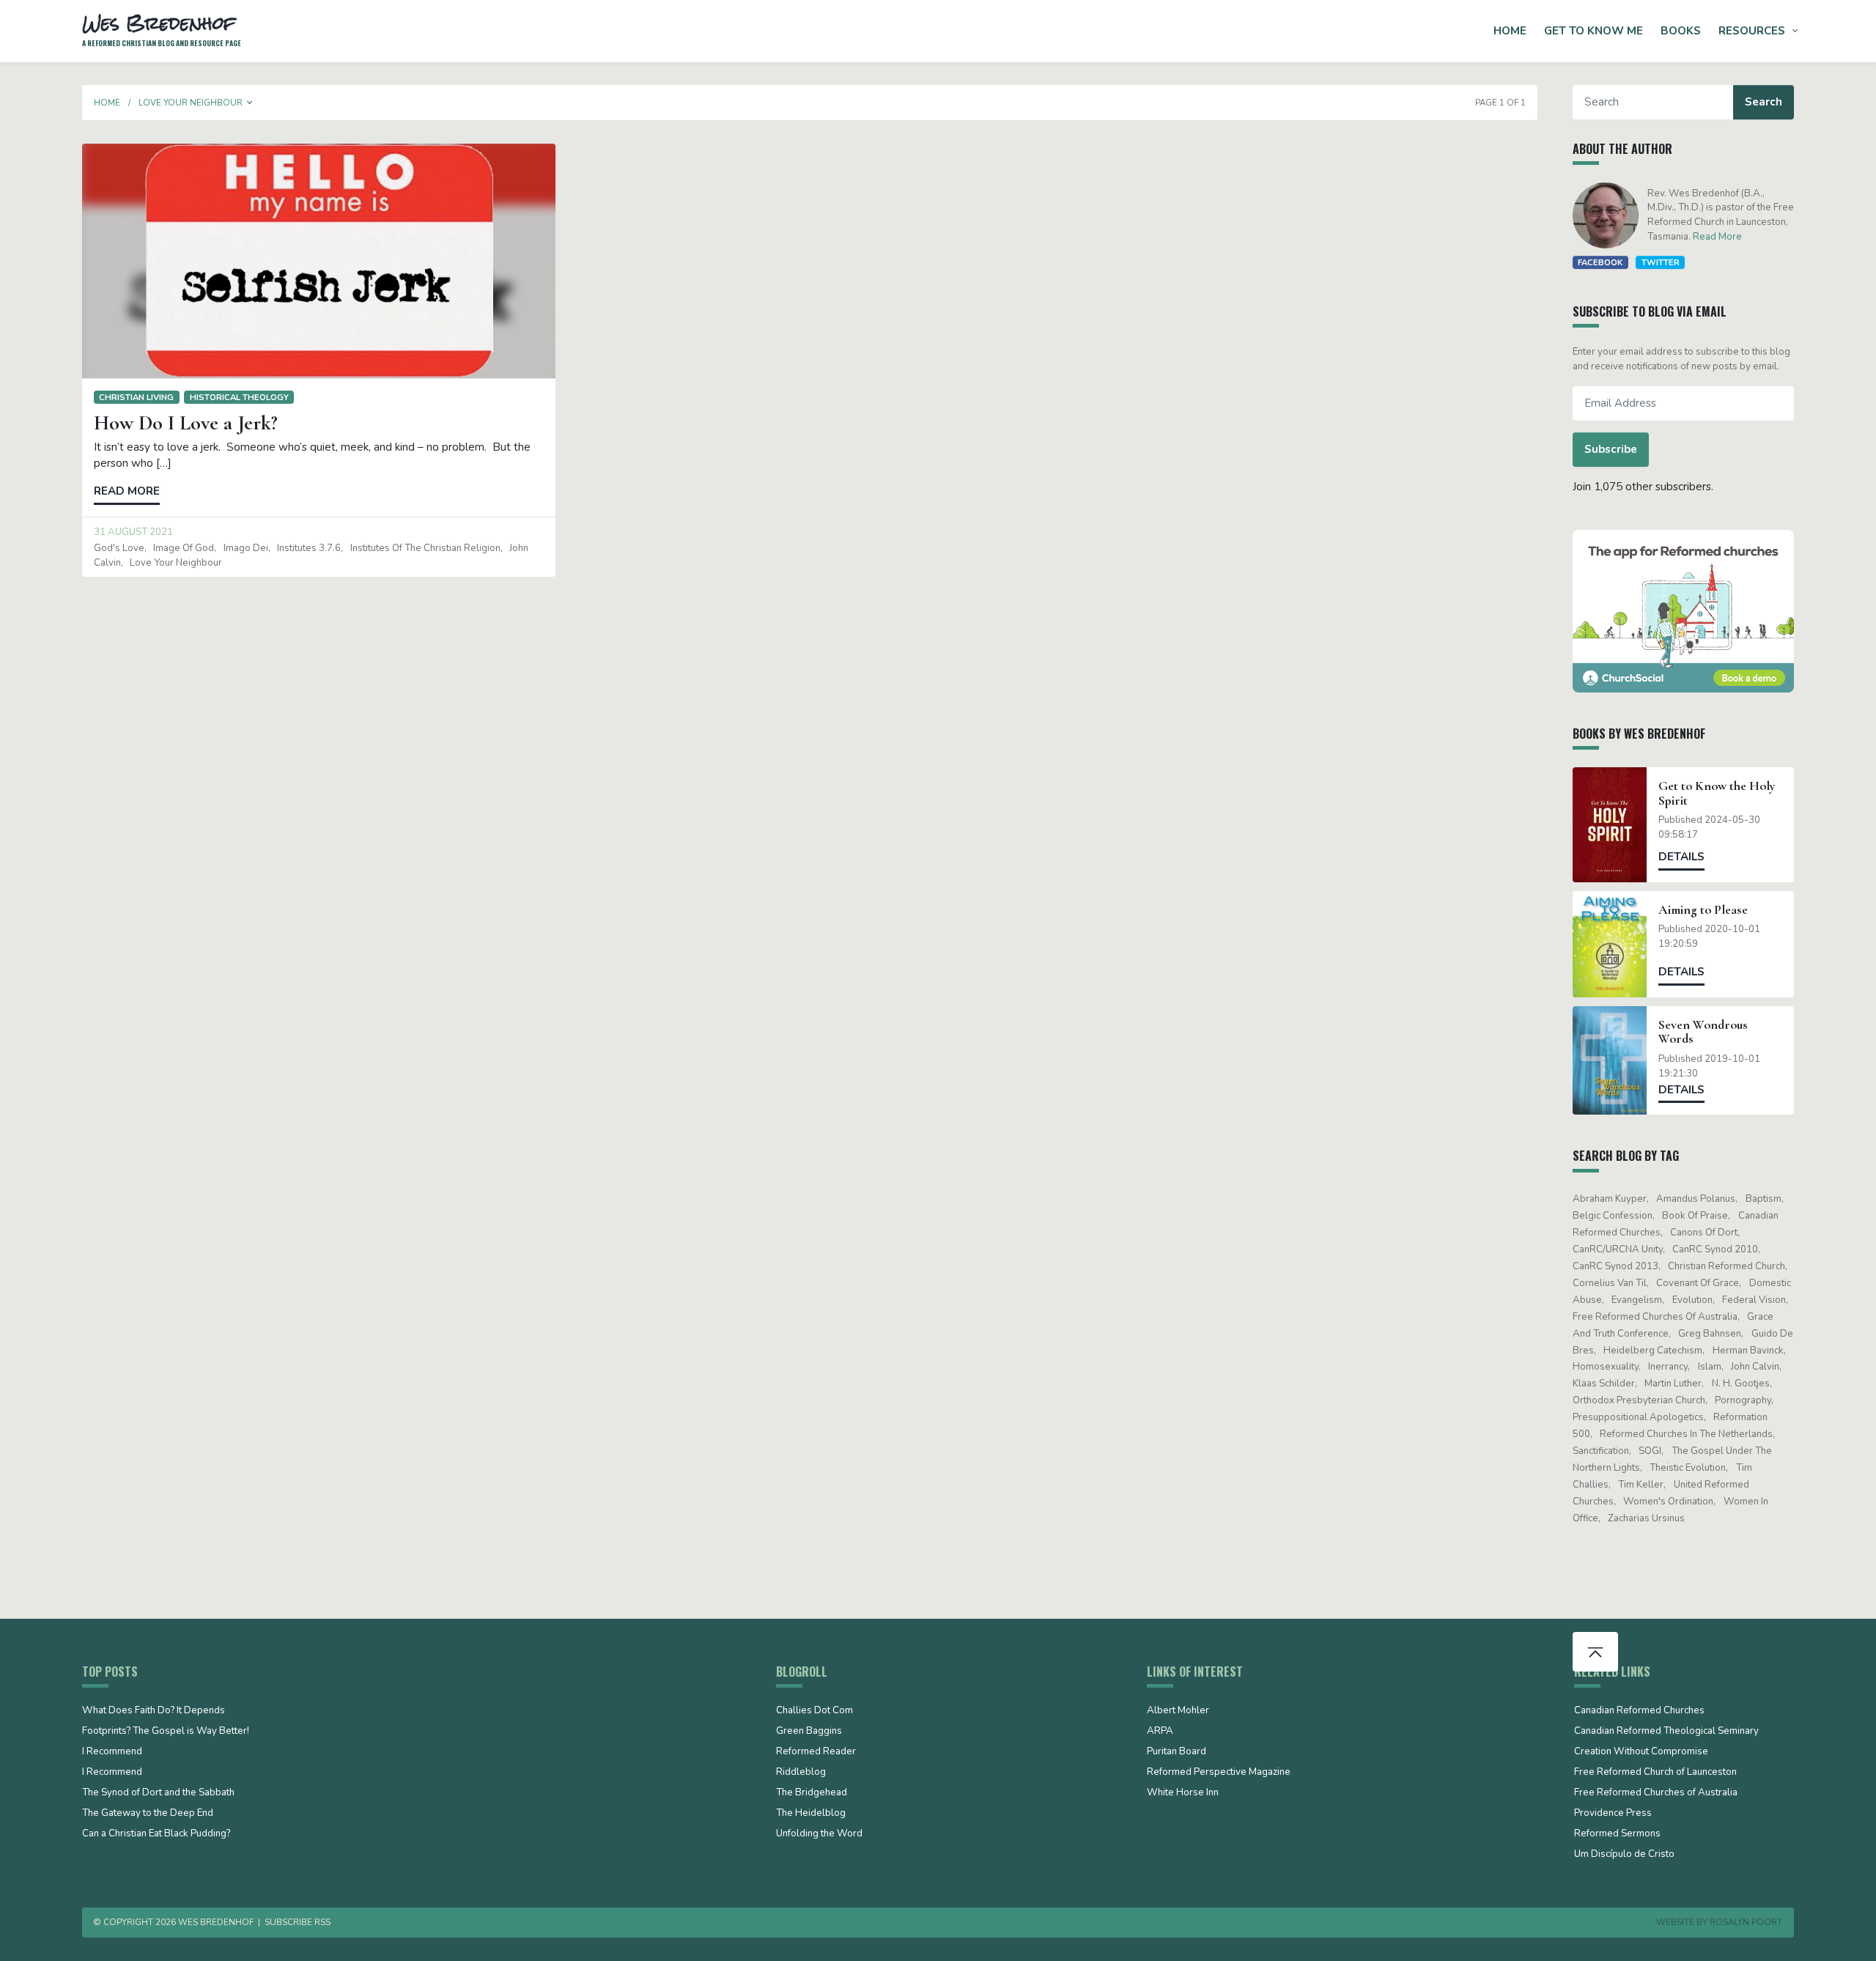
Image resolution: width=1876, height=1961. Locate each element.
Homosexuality (1606, 1367)
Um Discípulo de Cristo (1624, 1855)
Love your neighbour (176, 563)
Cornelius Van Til (1610, 1283)
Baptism (1764, 1199)
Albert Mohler (1178, 1711)
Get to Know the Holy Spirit (1717, 793)
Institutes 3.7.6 (309, 548)
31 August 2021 (133, 532)
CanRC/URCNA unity (1618, 1249)
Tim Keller (1641, 1485)
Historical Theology (239, 397)
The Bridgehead (812, 1793)
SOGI (1650, 1451)
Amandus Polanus (1696, 1199)
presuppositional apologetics (1638, 1417)
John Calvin (1755, 1367)
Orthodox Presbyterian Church (1639, 1400)
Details (1681, 857)
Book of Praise (1695, 1216)
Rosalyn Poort (1746, 1922)
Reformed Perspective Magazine (1219, 1773)
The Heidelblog (811, 1814)
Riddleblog (801, 1773)
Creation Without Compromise (1641, 1752)
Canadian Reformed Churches (1639, 1711)
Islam (1710, 1367)
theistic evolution (1688, 1468)
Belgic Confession (1613, 1216)
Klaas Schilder (1604, 1384)
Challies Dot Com (815, 1711)
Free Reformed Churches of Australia (1655, 1317)
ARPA (1160, 1732)
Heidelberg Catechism (1653, 1351)
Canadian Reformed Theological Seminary (1666, 1732)
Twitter (1661, 262)
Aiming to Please (1703, 910)
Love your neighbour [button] (191, 103)
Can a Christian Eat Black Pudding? (156, 1834)
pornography (1743, 1400)
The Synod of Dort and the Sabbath (158, 1793)
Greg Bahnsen (1710, 1334)
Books (1681, 31)
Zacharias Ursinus (1646, 1518)
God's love (119, 548)
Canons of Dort (1704, 1233)
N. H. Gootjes (1741, 1384)
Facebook (1600, 262)
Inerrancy (1668, 1367)
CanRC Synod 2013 (1615, 1266)
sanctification (1601, 1451)
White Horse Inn (1183, 1793)
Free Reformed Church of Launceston (1655, 1773)
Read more (127, 491)
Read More (1717, 237)
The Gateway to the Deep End (148, 1814)
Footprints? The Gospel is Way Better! (166, 1732)
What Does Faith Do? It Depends (154, 1711)
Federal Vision (1754, 1300)
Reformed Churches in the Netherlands (1686, 1434)
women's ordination (1668, 1502)
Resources (1752, 31)
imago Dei (246, 548)
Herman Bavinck (1748, 1351)
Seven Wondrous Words (1703, 1032)
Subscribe (1611, 449)
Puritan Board (1177, 1752)
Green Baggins (809, 1732)
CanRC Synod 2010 (1715, 1249)
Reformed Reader (816, 1752)
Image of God (184, 548)
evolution (1692, 1300)
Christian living (136, 397)
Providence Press (1613, 1814)
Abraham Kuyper (1610, 1199)
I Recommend (112, 1752)
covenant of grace (1698, 1283)
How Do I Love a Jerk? (186, 423)
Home (1510, 31)
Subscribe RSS (298, 1922)
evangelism (1637, 1300)
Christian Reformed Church (1727, 1266)
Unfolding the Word (819, 1834)
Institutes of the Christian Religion (425, 548)
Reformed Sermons (1617, 1834)
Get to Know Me (1594, 31)
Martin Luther (1673, 1384)
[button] (250, 103)
